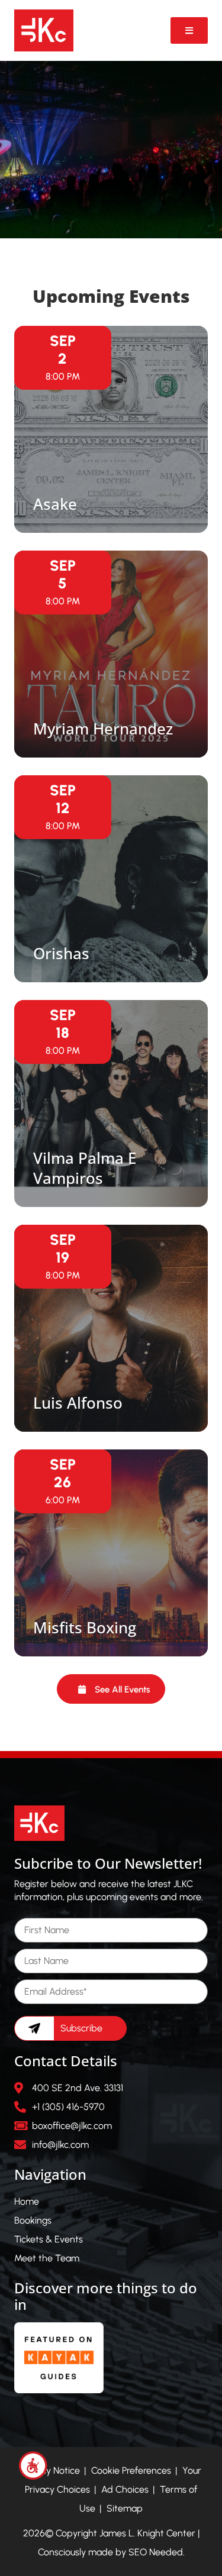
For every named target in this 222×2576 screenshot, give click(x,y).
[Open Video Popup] (189, 30)
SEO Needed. (157, 2552)
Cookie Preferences (131, 2470)
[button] (111, 1689)
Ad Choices (125, 2489)
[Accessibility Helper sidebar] (33, 2465)
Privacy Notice (51, 2470)
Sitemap (125, 2508)
